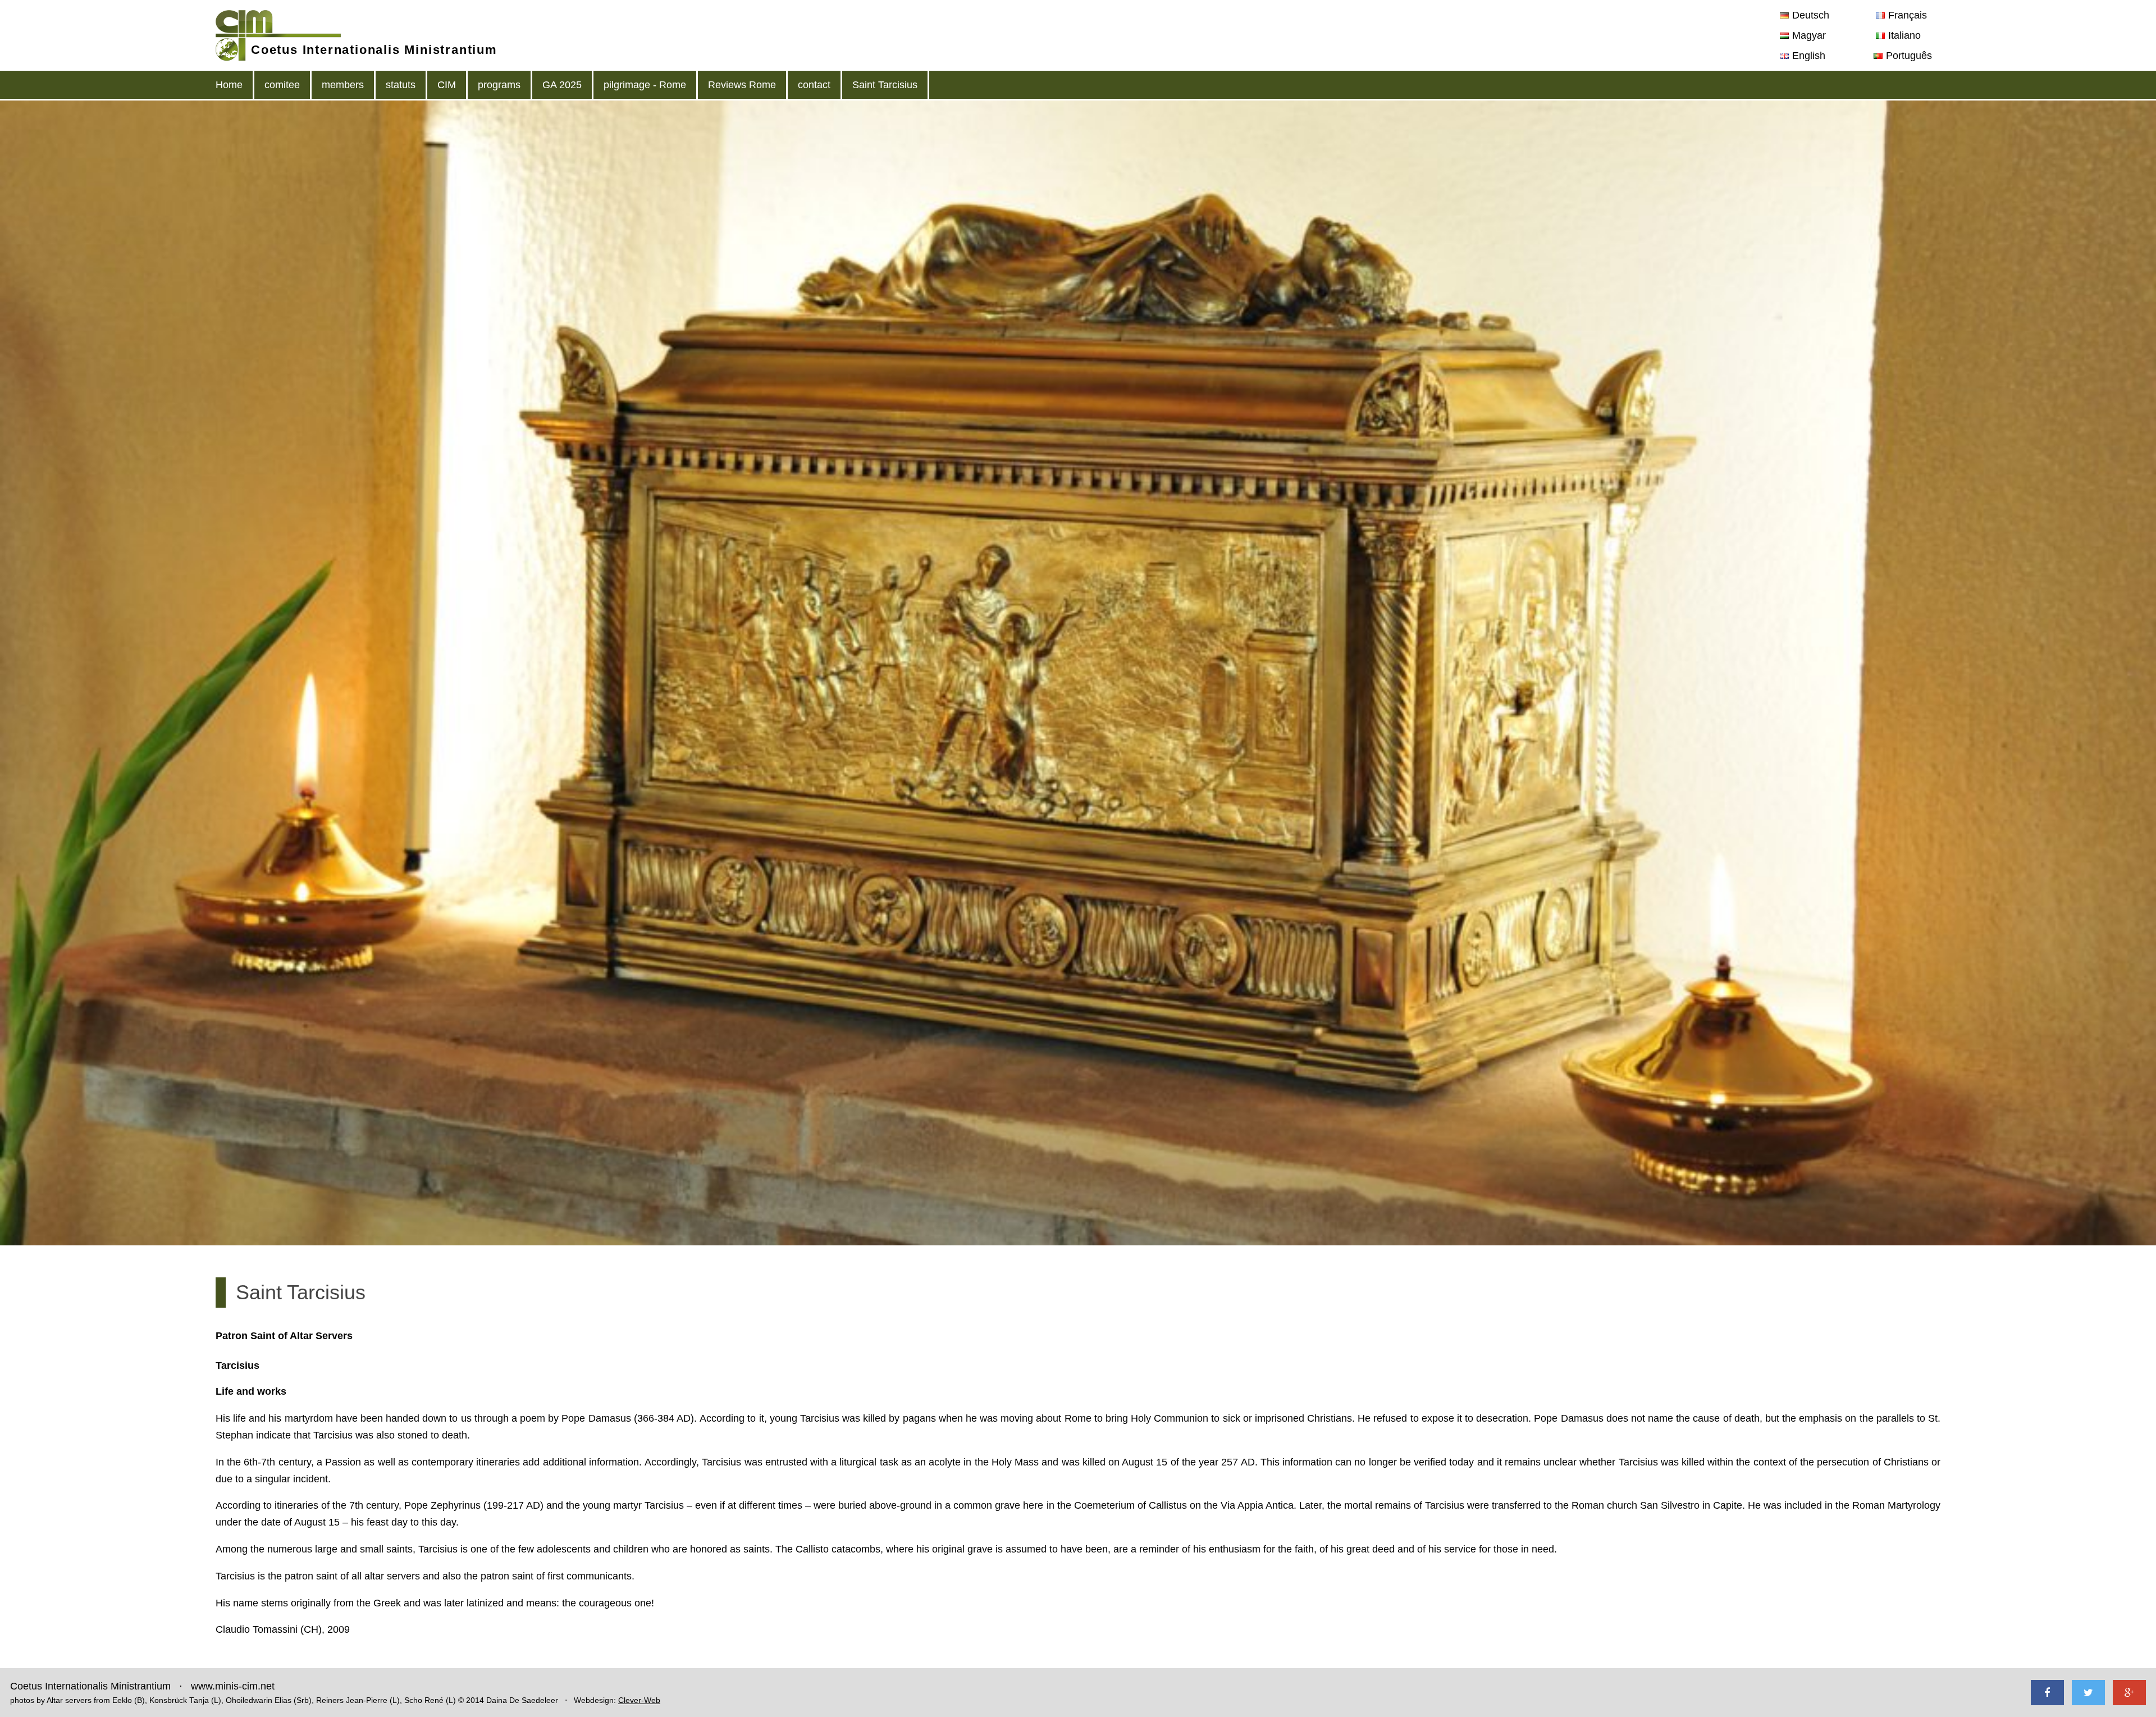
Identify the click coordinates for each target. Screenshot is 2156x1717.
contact (814, 85)
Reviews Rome (742, 85)
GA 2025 (562, 85)
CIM (447, 85)
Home (229, 85)
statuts (401, 85)
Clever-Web (639, 1700)
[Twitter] (2088, 1693)
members (343, 85)
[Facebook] (2047, 1693)
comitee (282, 85)
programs (499, 85)
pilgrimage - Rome (645, 85)
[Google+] (2129, 1693)
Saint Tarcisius (885, 85)
